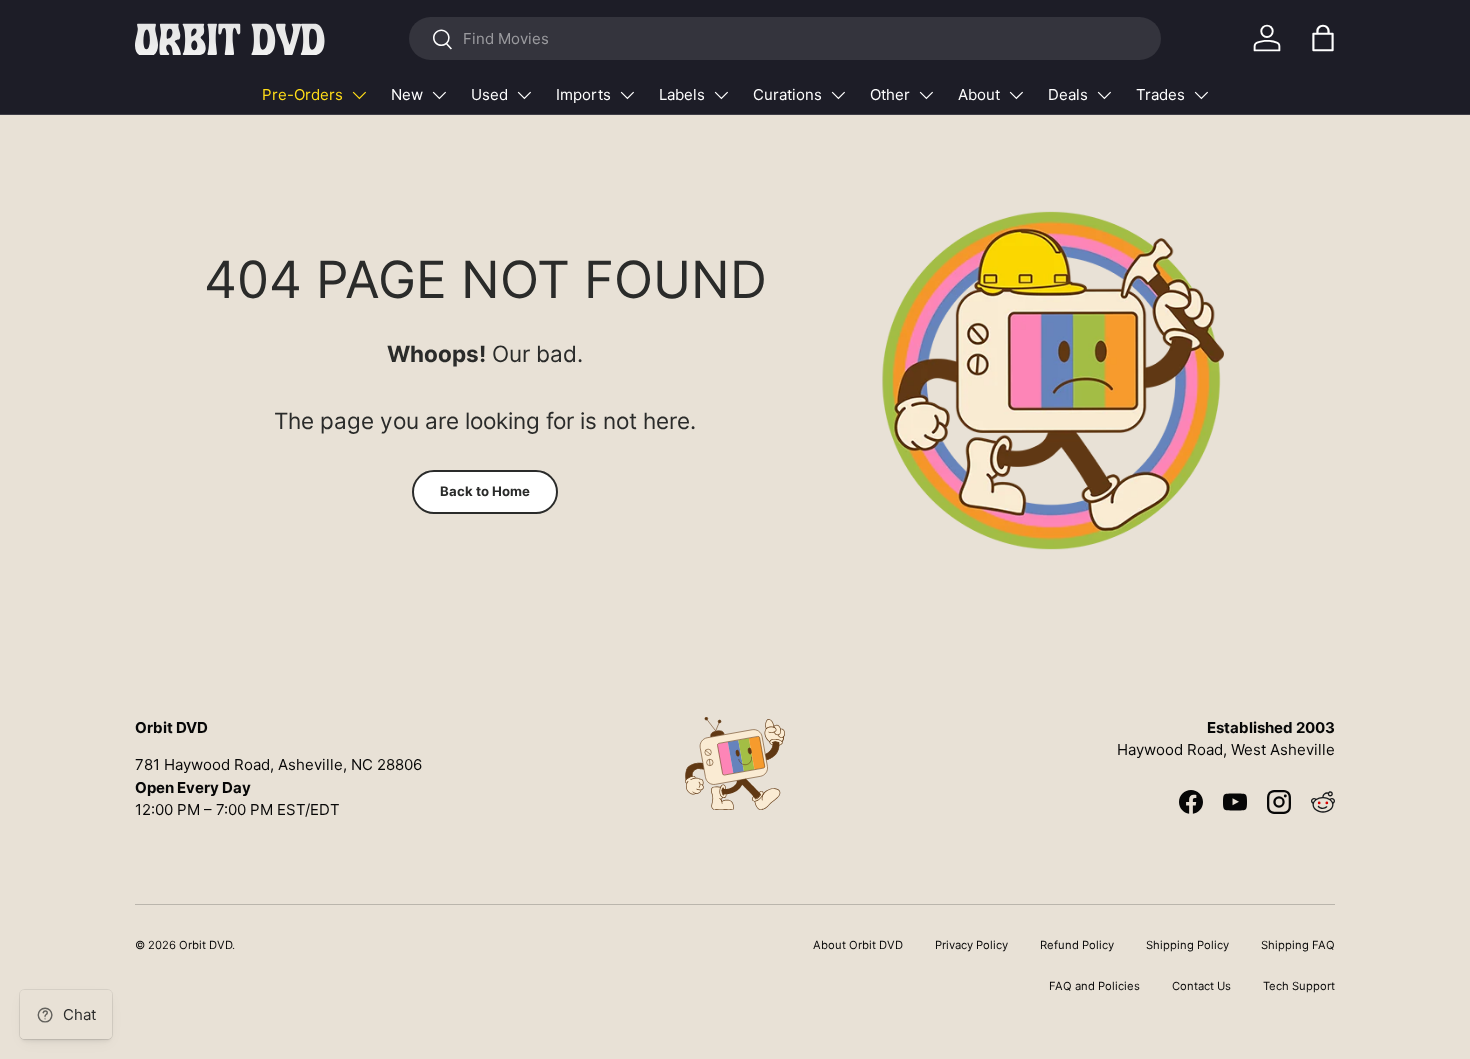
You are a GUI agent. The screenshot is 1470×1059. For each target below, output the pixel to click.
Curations (787, 94)
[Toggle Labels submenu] (721, 95)
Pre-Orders (302, 94)
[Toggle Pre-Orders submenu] (359, 95)
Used (489, 94)
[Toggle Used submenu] (524, 95)
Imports (583, 94)
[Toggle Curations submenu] (838, 95)
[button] (1323, 38)
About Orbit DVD (858, 945)
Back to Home (485, 491)
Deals (1068, 94)
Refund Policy (1077, 945)
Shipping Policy (1187, 945)
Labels (682, 94)
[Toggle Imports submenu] (627, 95)
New (407, 94)
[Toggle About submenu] (1016, 95)
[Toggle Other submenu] (926, 95)
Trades (1160, 94)
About (979, 94)
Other (890, 94)
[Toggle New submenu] (439, 95)
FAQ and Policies (1094, 986)
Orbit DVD (205, 945)
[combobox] (784, 38)
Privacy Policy (971, 945)
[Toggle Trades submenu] (1201, 95)
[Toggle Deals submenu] (1104, 95)
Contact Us (1201, 986)
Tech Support (1299, 986)
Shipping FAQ (1298, 945)
